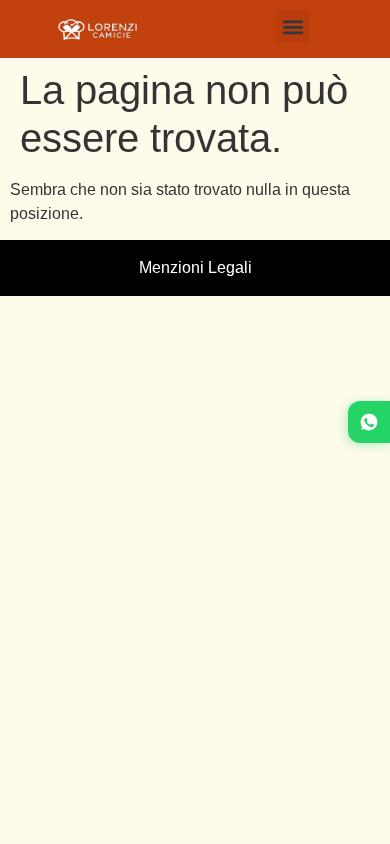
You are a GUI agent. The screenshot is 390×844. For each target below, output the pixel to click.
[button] (292, 26)
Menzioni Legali (195, 267)
